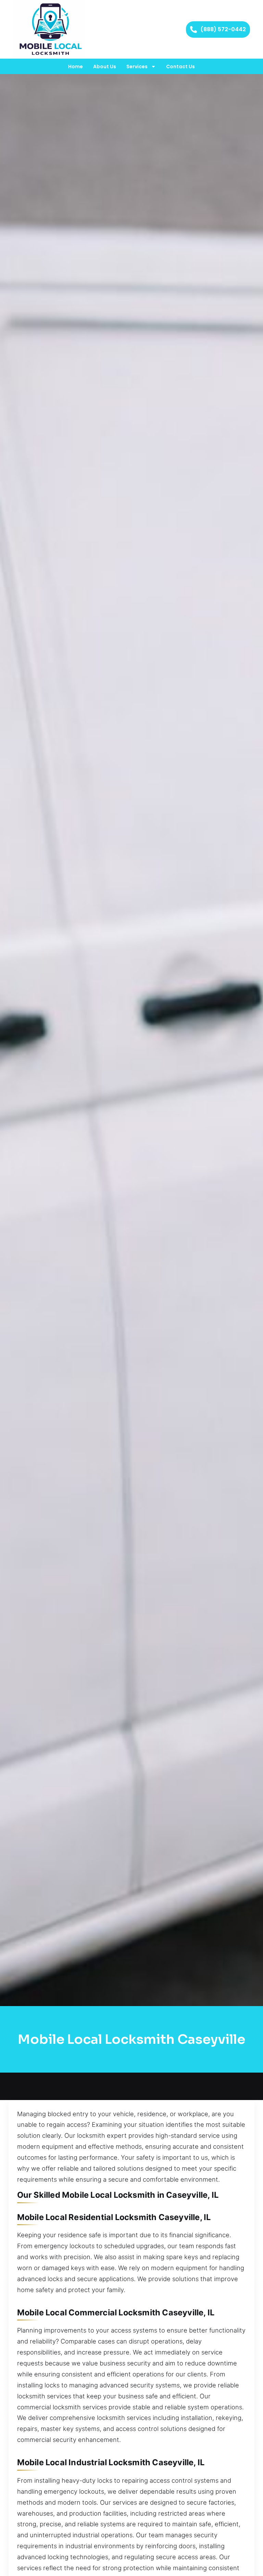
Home (76, 67)
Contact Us (180, 67)
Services (137, 67)
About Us (105, 67)
